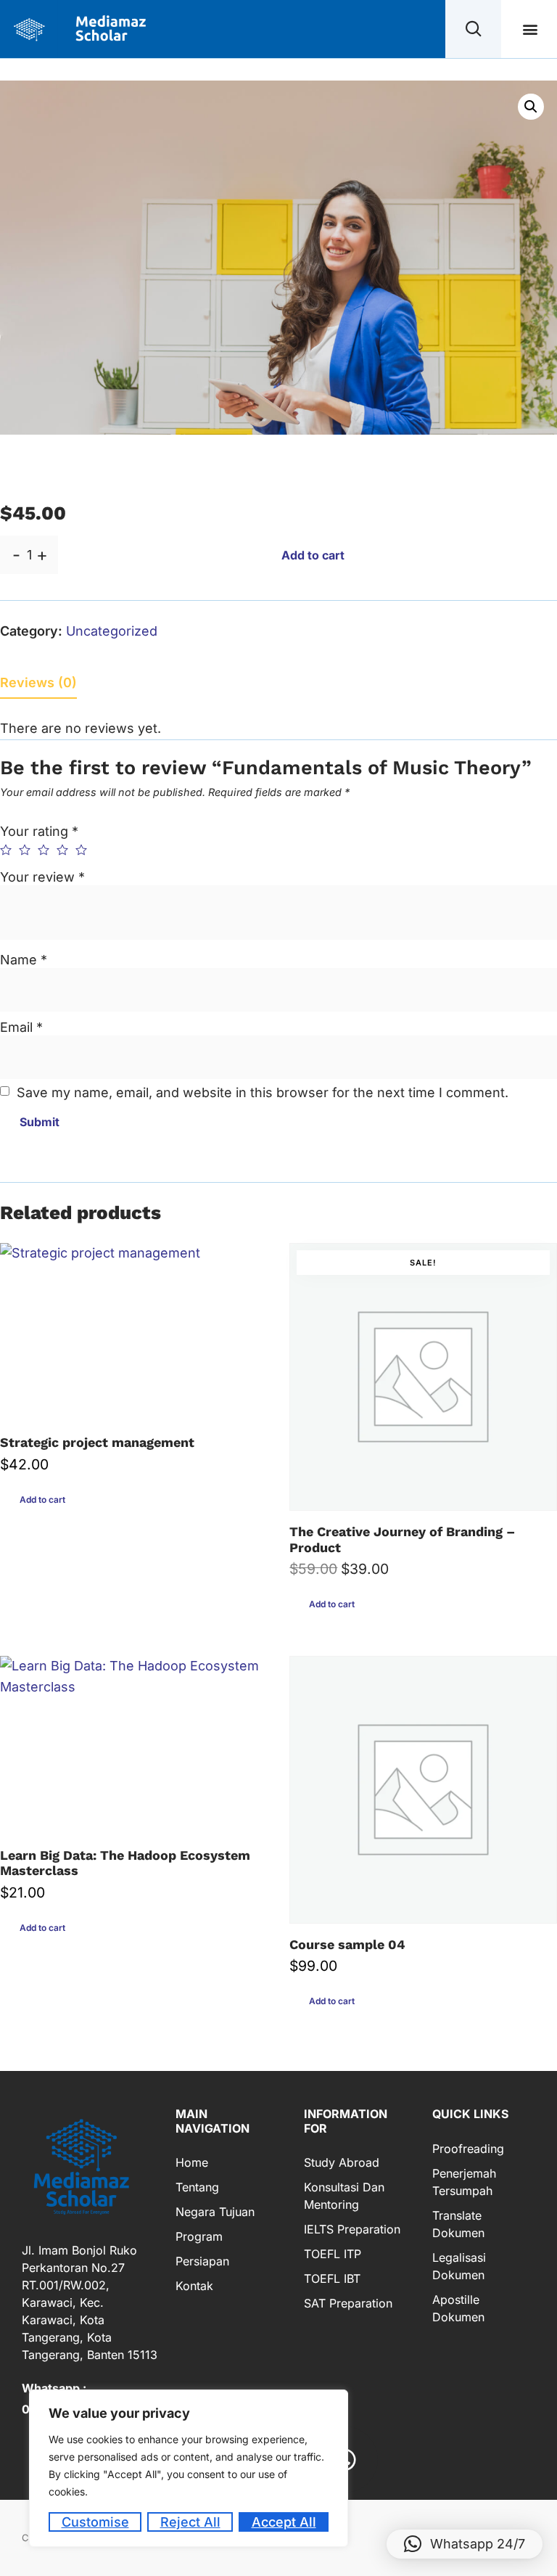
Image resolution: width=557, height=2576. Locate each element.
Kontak (194, 2286)
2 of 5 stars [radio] (25, 850)
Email (21, 1027)
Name (24, 960)
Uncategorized (112, 631)
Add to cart (313, 555)
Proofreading (468, 2149)
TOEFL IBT (332, 2278)
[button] (531, 29)
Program (199, 2236)
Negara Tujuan (215, 2212)
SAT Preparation (348, 2303)
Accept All (284, 2522)
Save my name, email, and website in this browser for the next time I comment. (263, 1092)
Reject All (190, 2522)
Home (192, 2162)
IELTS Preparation (352, 2229)
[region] (189, 2468)
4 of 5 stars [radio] (62, 850)
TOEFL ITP (333, 2254)
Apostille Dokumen (458, 2308)
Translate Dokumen (458, 2224)
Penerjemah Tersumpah (464, 2182)
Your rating (39, 831)
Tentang (197, 2187)
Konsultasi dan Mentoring (344, 2196)
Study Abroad (342, 2162)
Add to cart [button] (42, 1500)
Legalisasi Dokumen (459, 2266)
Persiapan (202, 2261)
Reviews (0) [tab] (38, 682)
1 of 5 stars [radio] (6, 850)
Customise (95, 2522)
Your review (42, 877)
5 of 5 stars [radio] (81, 850)
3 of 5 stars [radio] (44, 850)
